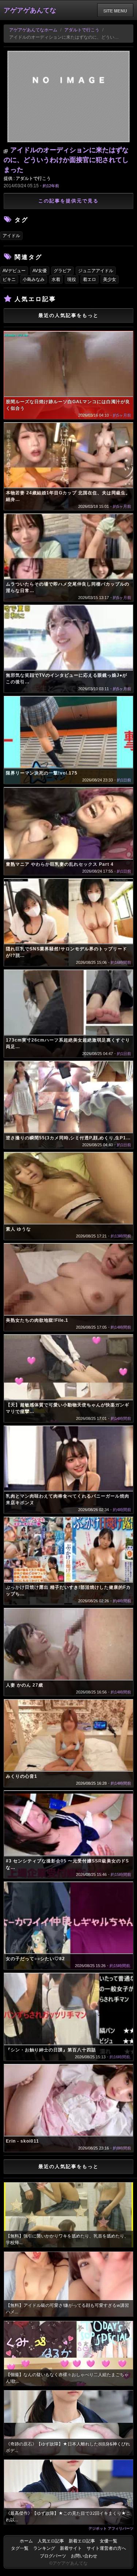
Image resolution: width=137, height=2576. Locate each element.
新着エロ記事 (82, 2541)
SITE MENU (115, 11)
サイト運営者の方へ (106, 2548)
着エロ (90, 279)
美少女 (110, 279)
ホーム (26, 2541)
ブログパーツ (53, 2556)
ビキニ (9, 279)
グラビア (62, 271)
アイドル (11, 236)
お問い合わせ (84, 2556)
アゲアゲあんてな (30, 10)
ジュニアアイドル (96, 271)
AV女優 (40, 271)
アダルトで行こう (82, 30)
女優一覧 (109, 2541)
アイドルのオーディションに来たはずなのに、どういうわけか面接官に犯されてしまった (66, 160)
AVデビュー (14, 271)
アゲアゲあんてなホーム (33, 30)
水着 (56, 279)
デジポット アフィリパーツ (111, 2528)
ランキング (44, 2548)
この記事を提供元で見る (68, 201)
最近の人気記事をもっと (68, 315)
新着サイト (71, 2548)
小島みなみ (34, 279)
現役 (72, 279)
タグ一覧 (20, 2548)
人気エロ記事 (51, 2541)
